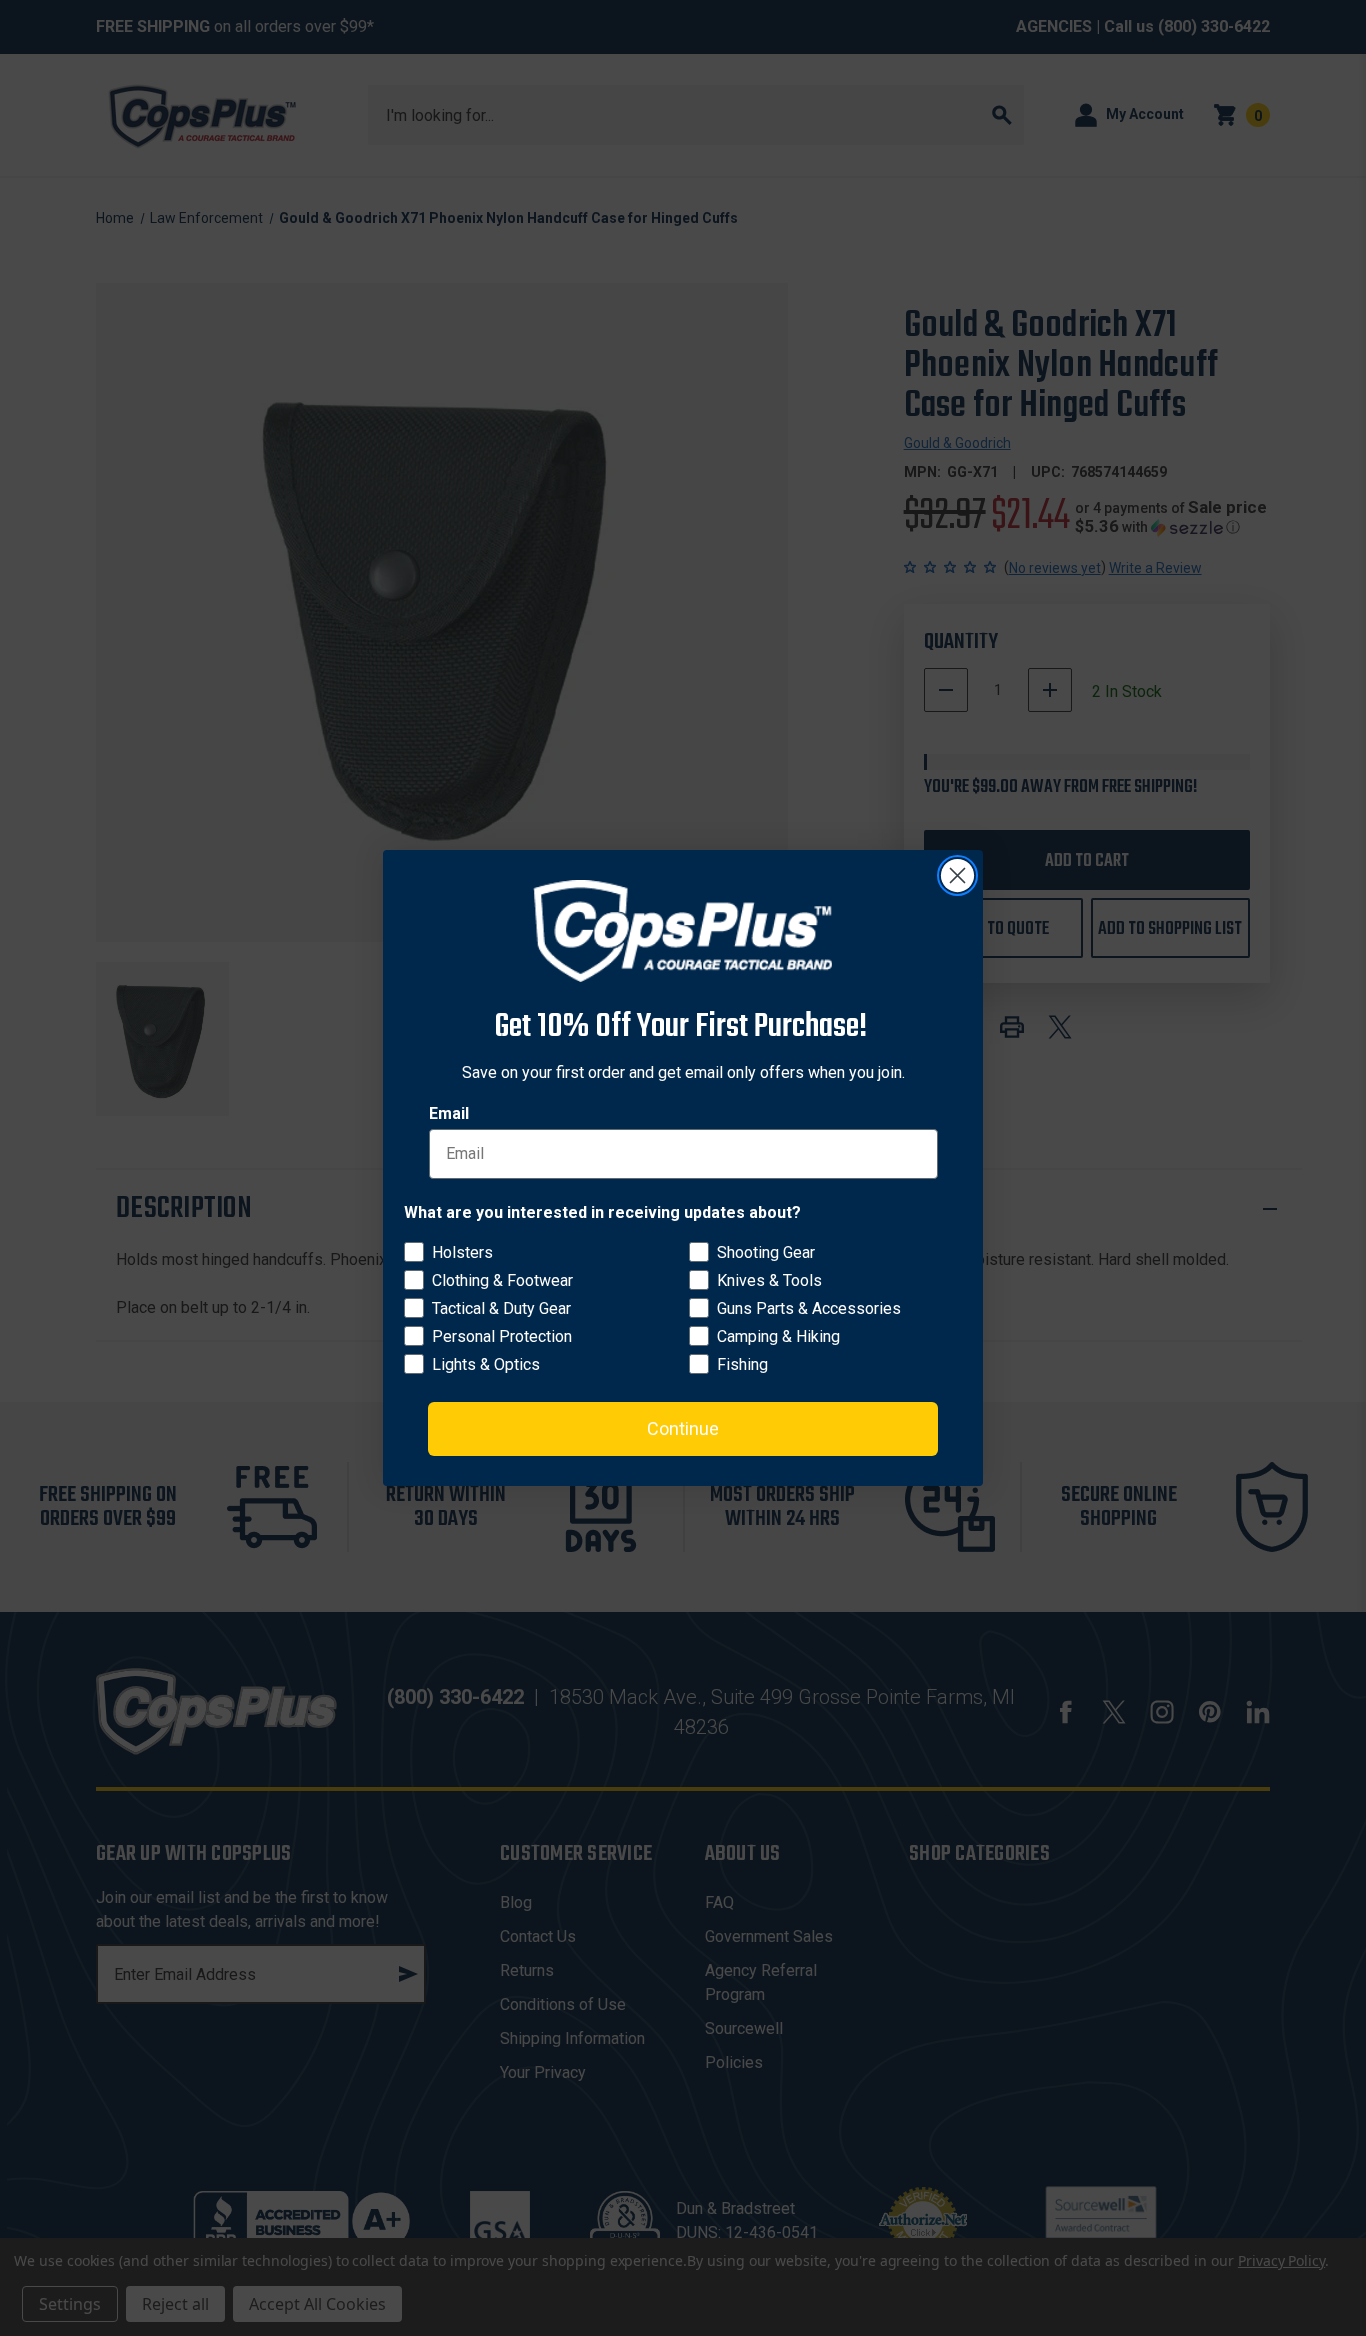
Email (449, 1113)
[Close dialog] (957, 875)
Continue (683, 1428)
